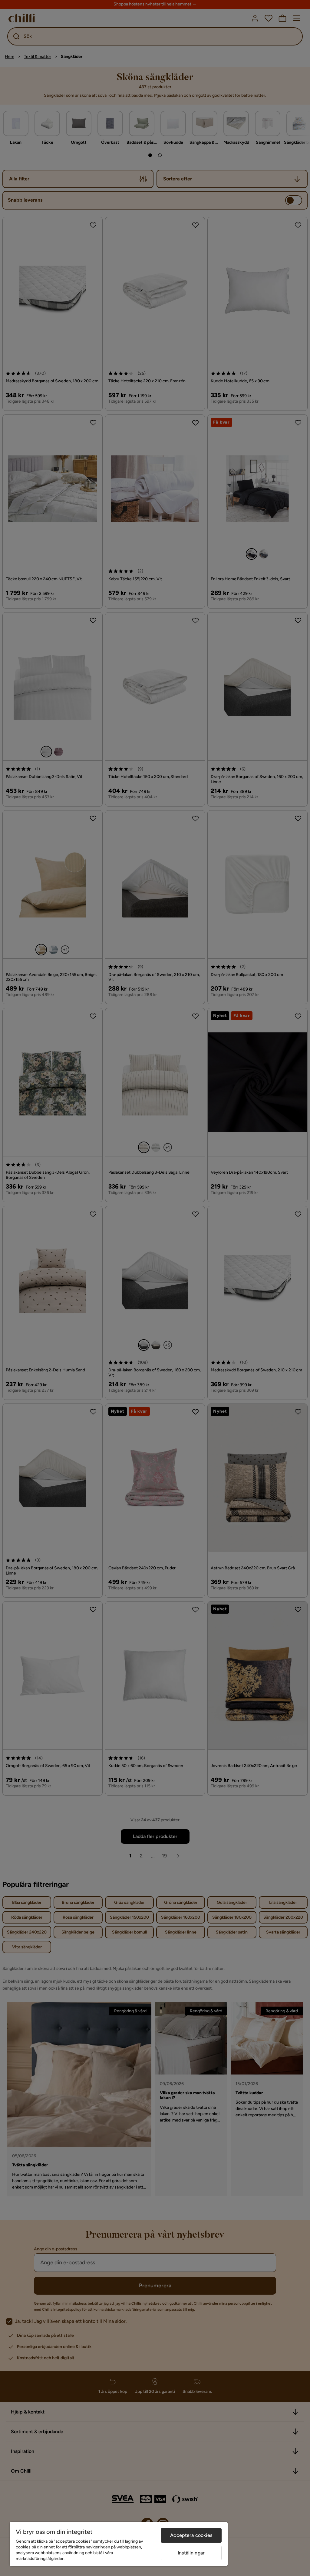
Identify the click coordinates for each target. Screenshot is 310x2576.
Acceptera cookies (191, 2535)
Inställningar (191, 2553)
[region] (119, 2544)
